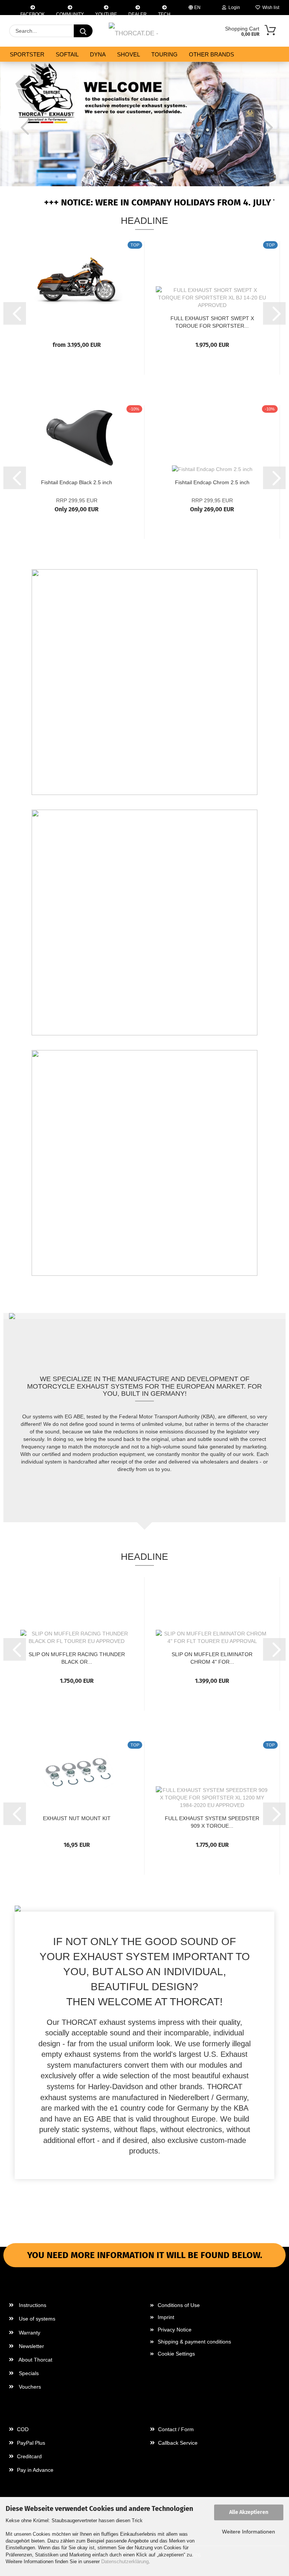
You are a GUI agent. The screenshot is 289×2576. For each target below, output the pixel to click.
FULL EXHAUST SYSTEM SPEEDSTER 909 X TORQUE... (212, 1821)
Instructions (32, 2305)
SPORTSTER (27, 54)
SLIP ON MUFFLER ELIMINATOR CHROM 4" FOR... (212, 1657)
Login (233, 8)
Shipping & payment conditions (194, 2342)
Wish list (270, 8)
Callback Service (177, 2443)
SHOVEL (129, 54)
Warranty (29, 2333)
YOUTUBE (106, 13)
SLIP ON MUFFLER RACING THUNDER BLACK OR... (77, 1657)
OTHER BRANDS (211, 54)
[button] (23, 127)
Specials (28, 2373)
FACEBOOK (33, 13)
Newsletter (31, 2346)
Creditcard (29, 2456)
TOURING (164, 54)
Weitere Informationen (249, 2532)
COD (22, 2429)
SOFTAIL (67, 54)
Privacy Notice (175, 2330)
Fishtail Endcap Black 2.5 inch (77, 482)
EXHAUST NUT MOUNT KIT (77, 1818)
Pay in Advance (34, 2470)
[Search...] (83, 31)
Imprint (166, 2317)
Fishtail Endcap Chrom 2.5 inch (212, 482)
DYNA (98, 54)
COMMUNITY (70, 13)
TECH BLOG (164, 13)
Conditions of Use (179, 2305)
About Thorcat (35, 2360)
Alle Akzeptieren (249, 2512)
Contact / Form (175, 2429)
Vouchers (29, 2387)
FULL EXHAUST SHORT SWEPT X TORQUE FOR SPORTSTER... (212, 321)
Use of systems (36, 2319)
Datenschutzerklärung (125, 2562)
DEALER (138, 13)
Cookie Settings (176, 2354)
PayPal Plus (30, 2443)
